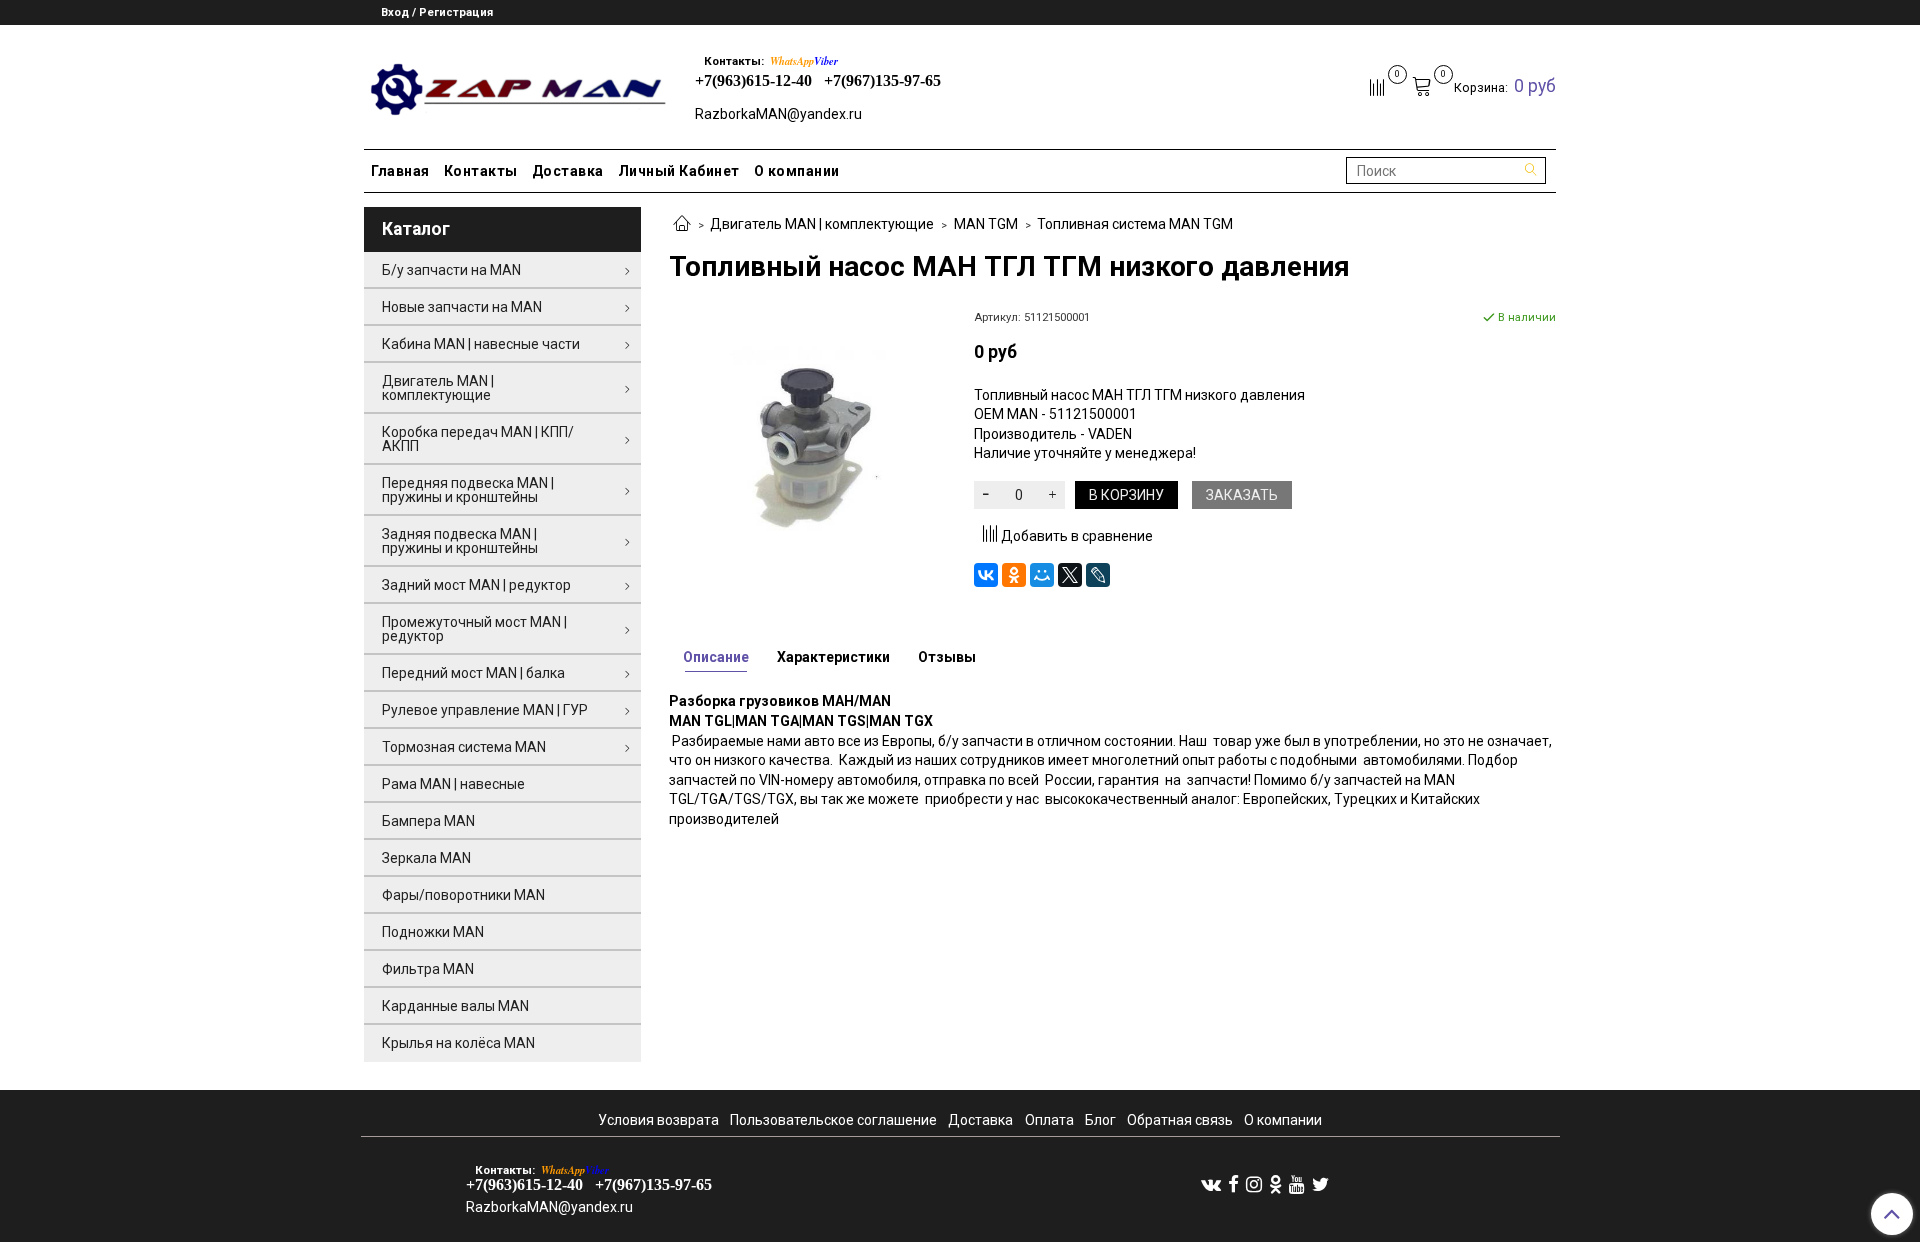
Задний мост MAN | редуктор (476, 585)
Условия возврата (658, 1120)
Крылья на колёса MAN (458, 1043)
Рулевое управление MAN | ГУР (485, 710)
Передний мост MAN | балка (473, 673)
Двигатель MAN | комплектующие (822, 224)
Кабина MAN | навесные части (481, 344)
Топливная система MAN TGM (1135, 224)
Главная (400, 171)
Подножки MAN (433, 932)
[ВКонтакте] (986, 575)
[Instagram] (1254, 1184)
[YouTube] (1297, 1184)
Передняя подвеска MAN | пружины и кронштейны (468, 490)
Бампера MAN (428, 821)
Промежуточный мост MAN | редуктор (474, 629)
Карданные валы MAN (455, 1006)
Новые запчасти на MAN (462, 307)
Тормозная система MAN (464, 747)
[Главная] (682, 225)
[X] (1070, 575)
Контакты (481, 171)
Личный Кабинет (679, 171)
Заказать (1242, 495)
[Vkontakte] (1211, 1184)
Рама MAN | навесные (453, 784)
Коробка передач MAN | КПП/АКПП (478, 439)
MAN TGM (986, 224)
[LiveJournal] (1098, 575)
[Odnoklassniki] (1275, 1184)
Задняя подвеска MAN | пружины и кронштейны (460, 541)
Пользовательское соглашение (833, 1120)
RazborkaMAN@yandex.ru (778, 114)
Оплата (1049, 1120)
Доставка (568, 171)
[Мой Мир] (1042, 575)
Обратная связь (1180, 1120)
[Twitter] (1320, 1184)
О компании (797, 171)
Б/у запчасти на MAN (451, 270)
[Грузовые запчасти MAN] (515, 83)
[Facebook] (1233, 1184)
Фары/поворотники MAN (463, 895)
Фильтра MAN (428, 969)
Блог (1100, 1120)
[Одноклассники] (1014, 575)
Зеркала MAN (426, 858)
